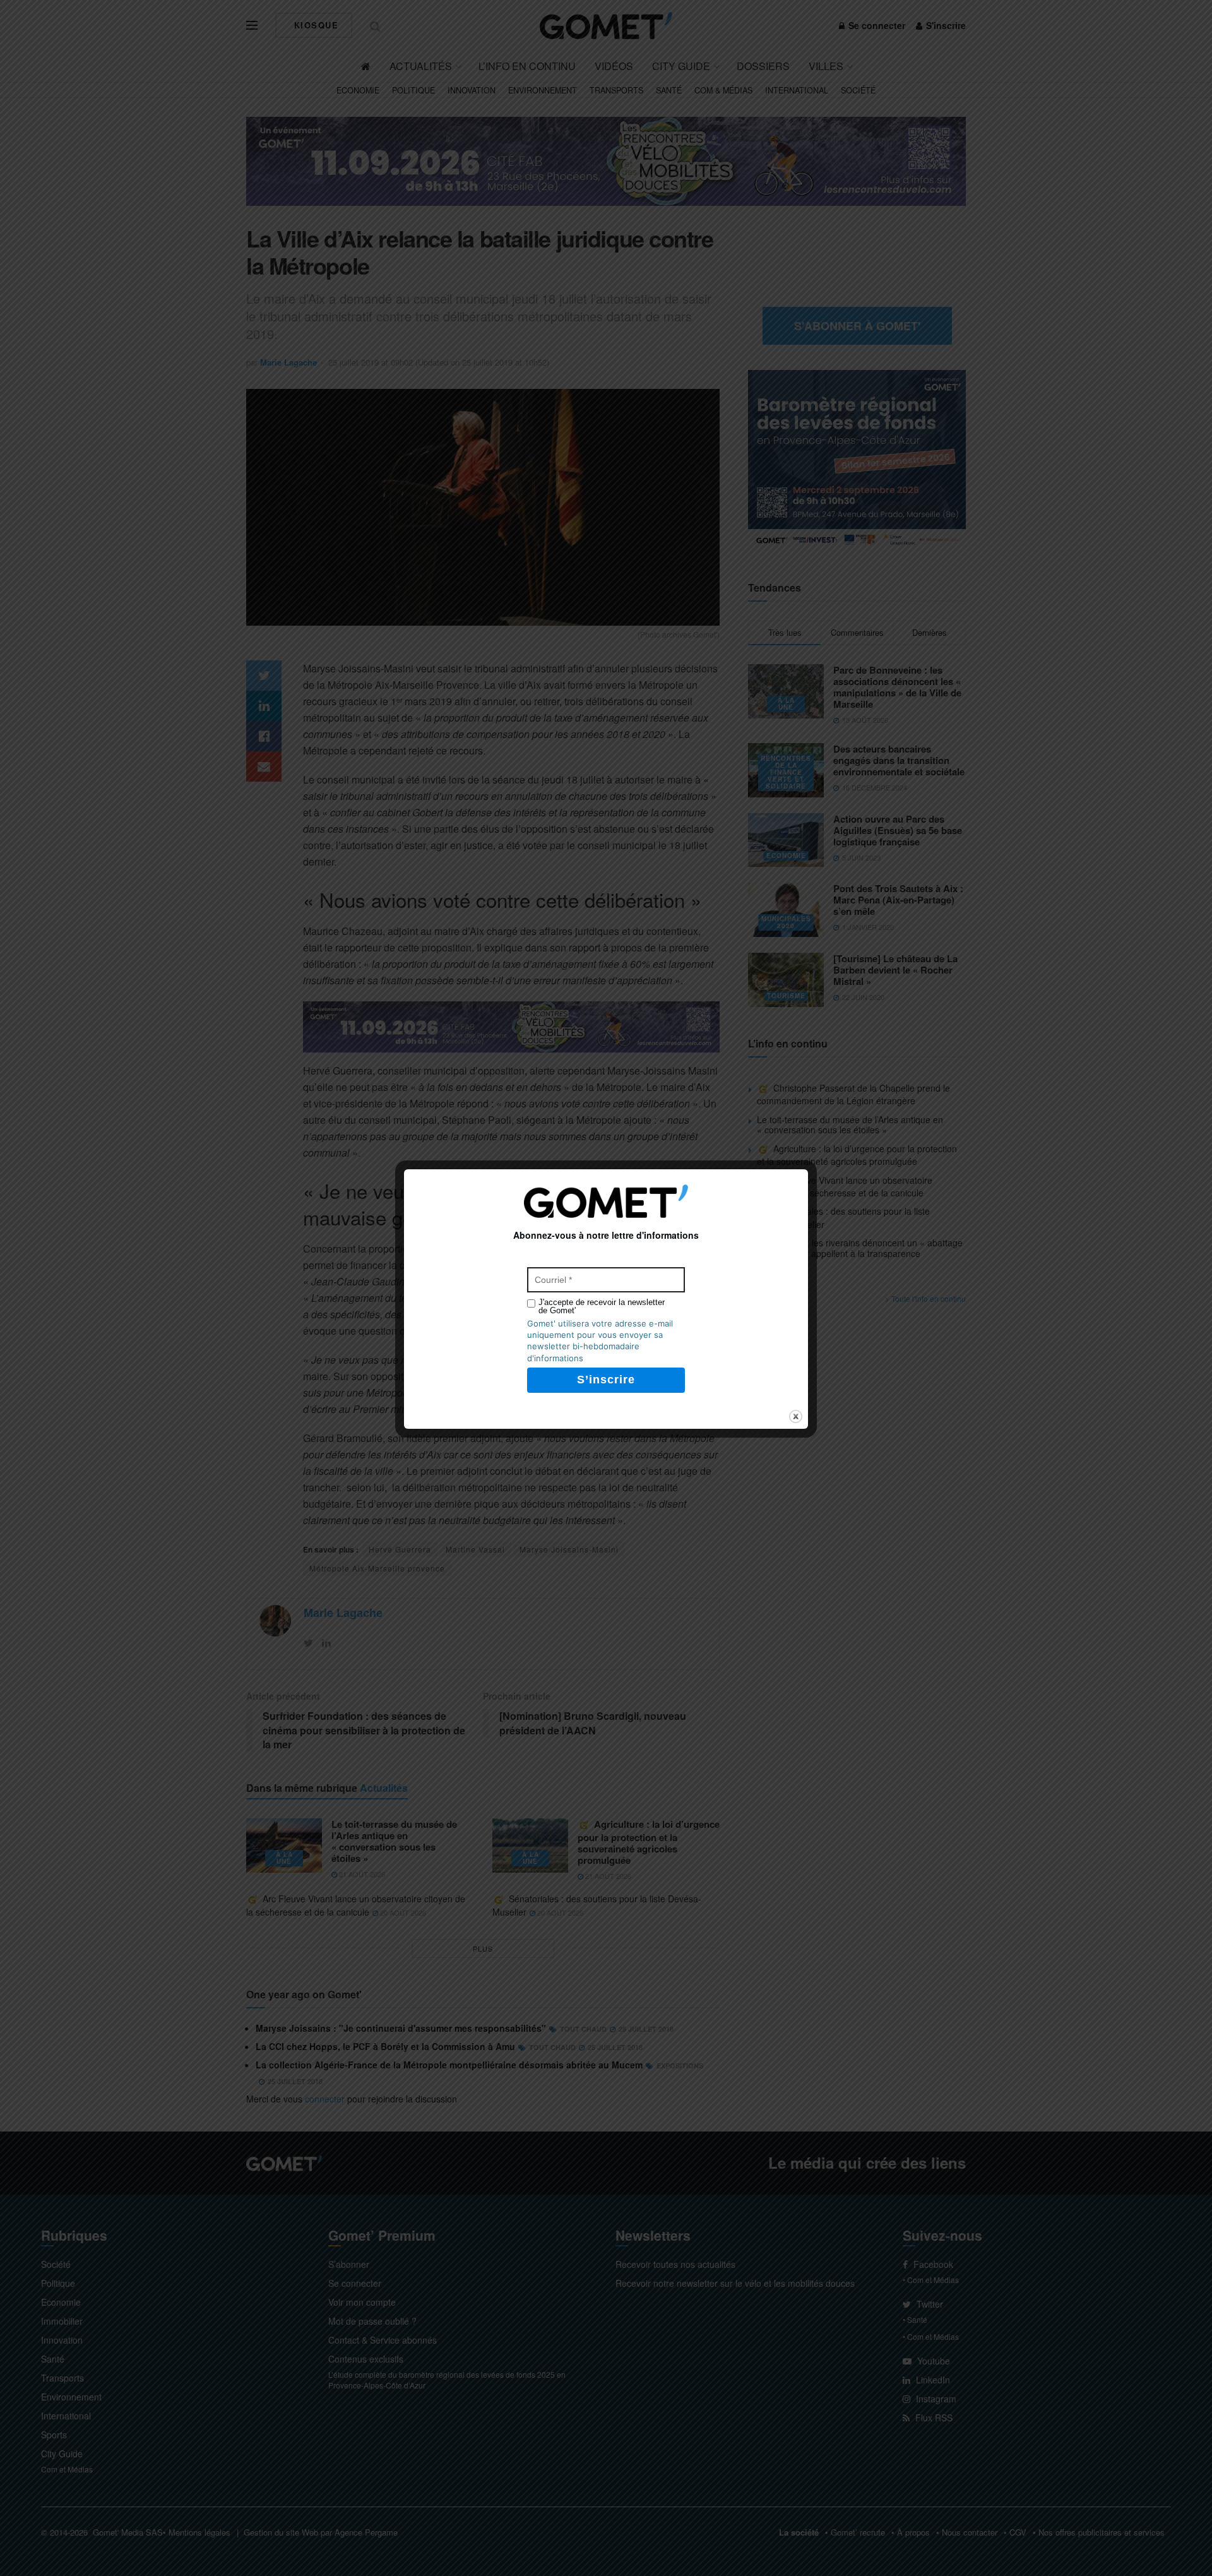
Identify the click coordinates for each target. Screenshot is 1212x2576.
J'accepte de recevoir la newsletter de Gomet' (602, 1306)
